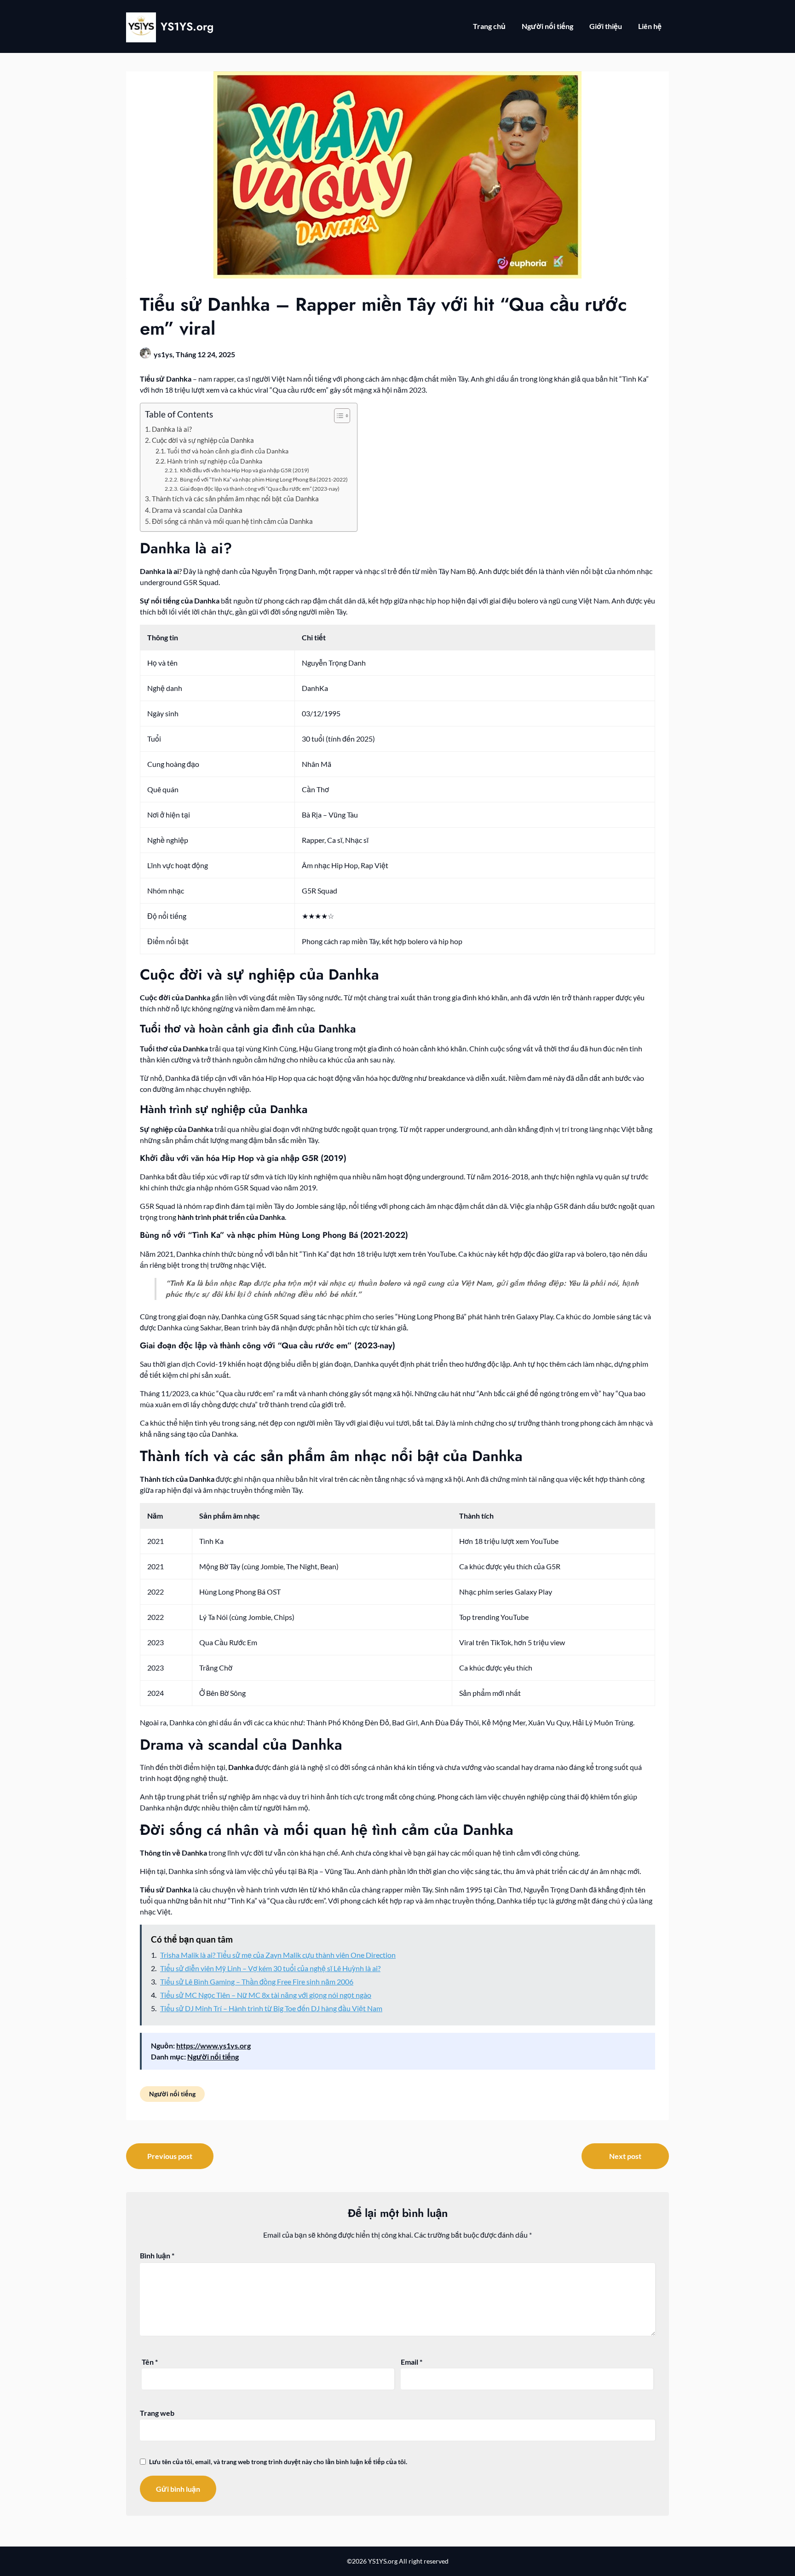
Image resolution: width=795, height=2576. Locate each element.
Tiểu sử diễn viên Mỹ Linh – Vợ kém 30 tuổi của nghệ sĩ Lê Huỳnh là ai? (270, 1968)
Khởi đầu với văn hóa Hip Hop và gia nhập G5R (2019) (244, 470)
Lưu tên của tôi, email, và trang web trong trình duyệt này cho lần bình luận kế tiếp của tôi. (278, 2462)
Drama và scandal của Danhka (197, 510)
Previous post (170, 2156)
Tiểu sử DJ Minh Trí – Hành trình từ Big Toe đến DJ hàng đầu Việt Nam (271, 2008)
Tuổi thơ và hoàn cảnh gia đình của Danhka (228, 451)
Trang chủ (489, 26)
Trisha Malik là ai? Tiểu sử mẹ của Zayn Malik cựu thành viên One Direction (278, 1955)
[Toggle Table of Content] (337, 416)
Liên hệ (650, 26)
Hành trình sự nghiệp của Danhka (215, 461)
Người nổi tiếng (547, 26)
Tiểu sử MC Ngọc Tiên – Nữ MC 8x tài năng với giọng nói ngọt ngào (266, 1995)
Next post (625, 2156)
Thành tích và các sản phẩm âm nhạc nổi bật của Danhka (235, 499)
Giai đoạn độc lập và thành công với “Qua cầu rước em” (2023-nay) (259, 489)
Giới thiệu (606, 26)
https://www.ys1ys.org (213, 2045)
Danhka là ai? (172, 429)
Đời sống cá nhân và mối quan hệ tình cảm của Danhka (232, 521)
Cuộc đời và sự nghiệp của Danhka (203, 440)
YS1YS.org (187, 26)
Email (412, 2362)
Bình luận (157, 2255)
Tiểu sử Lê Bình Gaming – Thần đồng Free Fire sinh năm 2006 (257, 1981)
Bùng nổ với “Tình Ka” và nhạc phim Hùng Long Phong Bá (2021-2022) (264, 479)
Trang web (157, 2413)
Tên (150, 2362)
